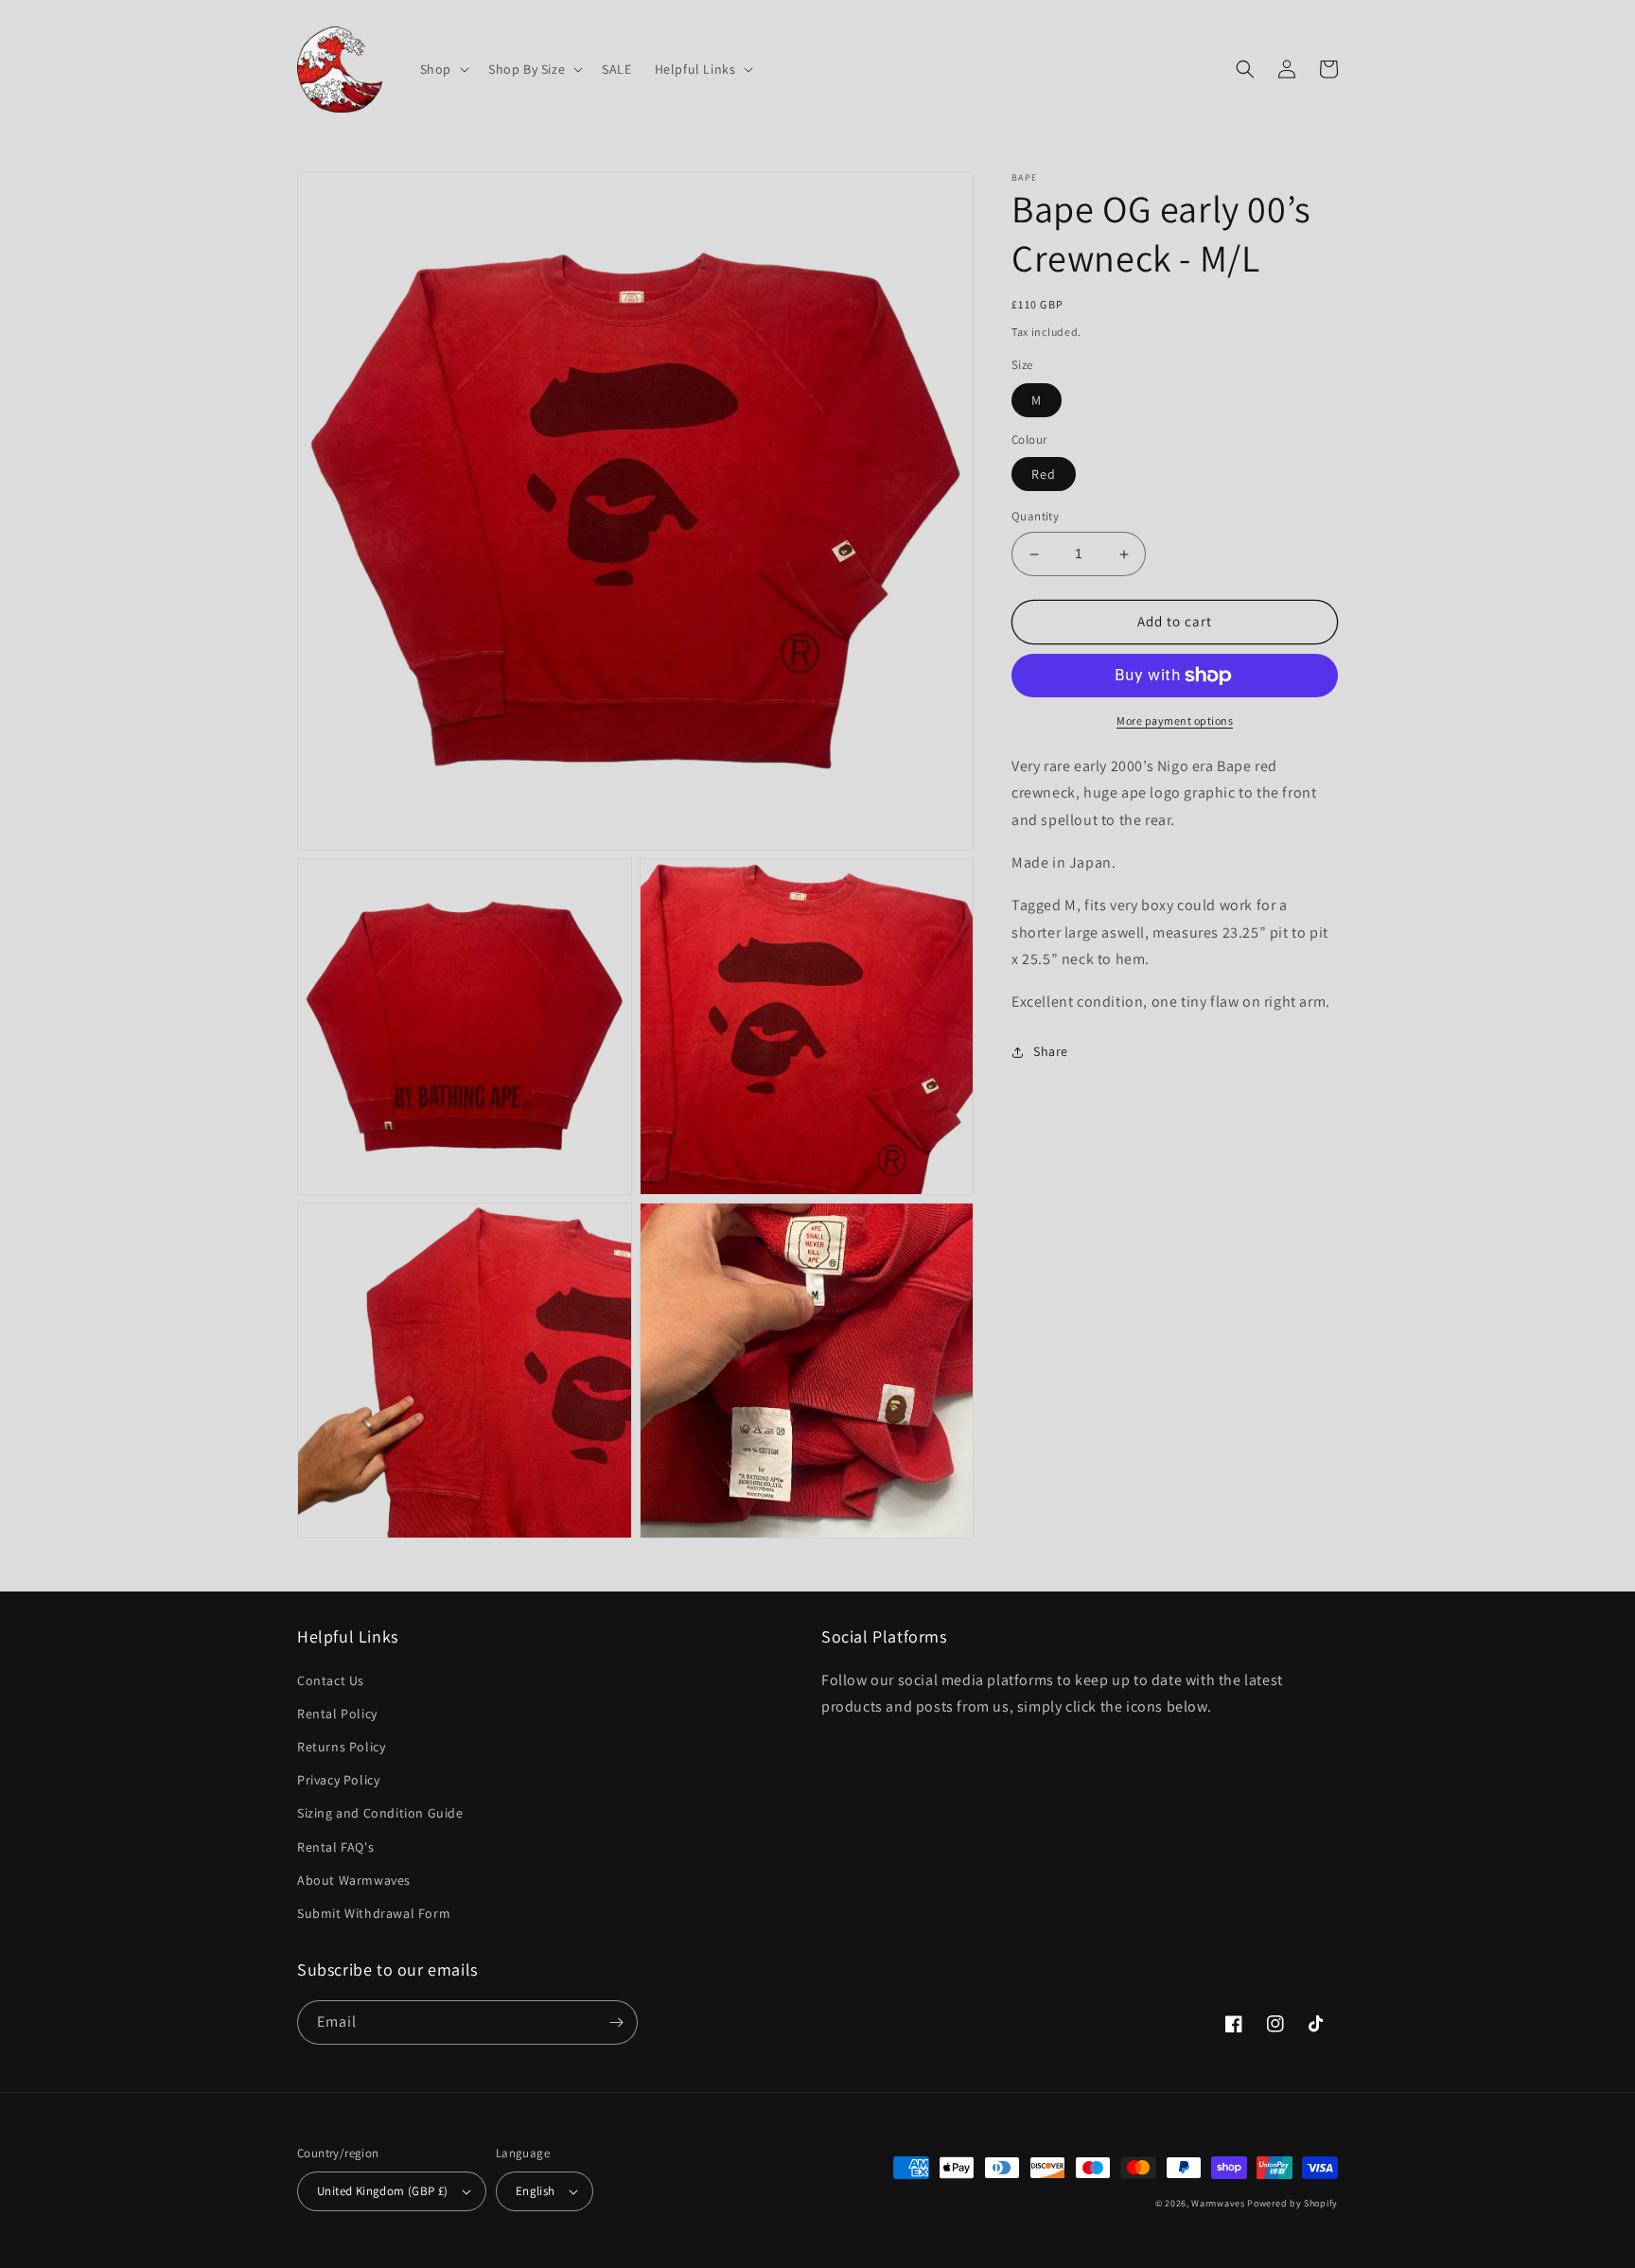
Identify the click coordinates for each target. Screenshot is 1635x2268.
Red (1044, 475)
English (536, 2191)
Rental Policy (337, 1714)
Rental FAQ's (335, 1847)
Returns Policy (341, 1747)
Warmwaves (1218, 2203)
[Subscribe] (616, 2022)
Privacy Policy (338, 1780)
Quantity (1035, 517)
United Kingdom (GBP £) (383, 2191)
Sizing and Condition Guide (380, 1813)
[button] (443, 69)
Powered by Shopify (1292, 2203)
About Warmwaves (354, 1880)
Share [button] (1051, 1051)
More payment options (1175, 721)
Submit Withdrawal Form (374, 1913)
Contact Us (331, 1680)
